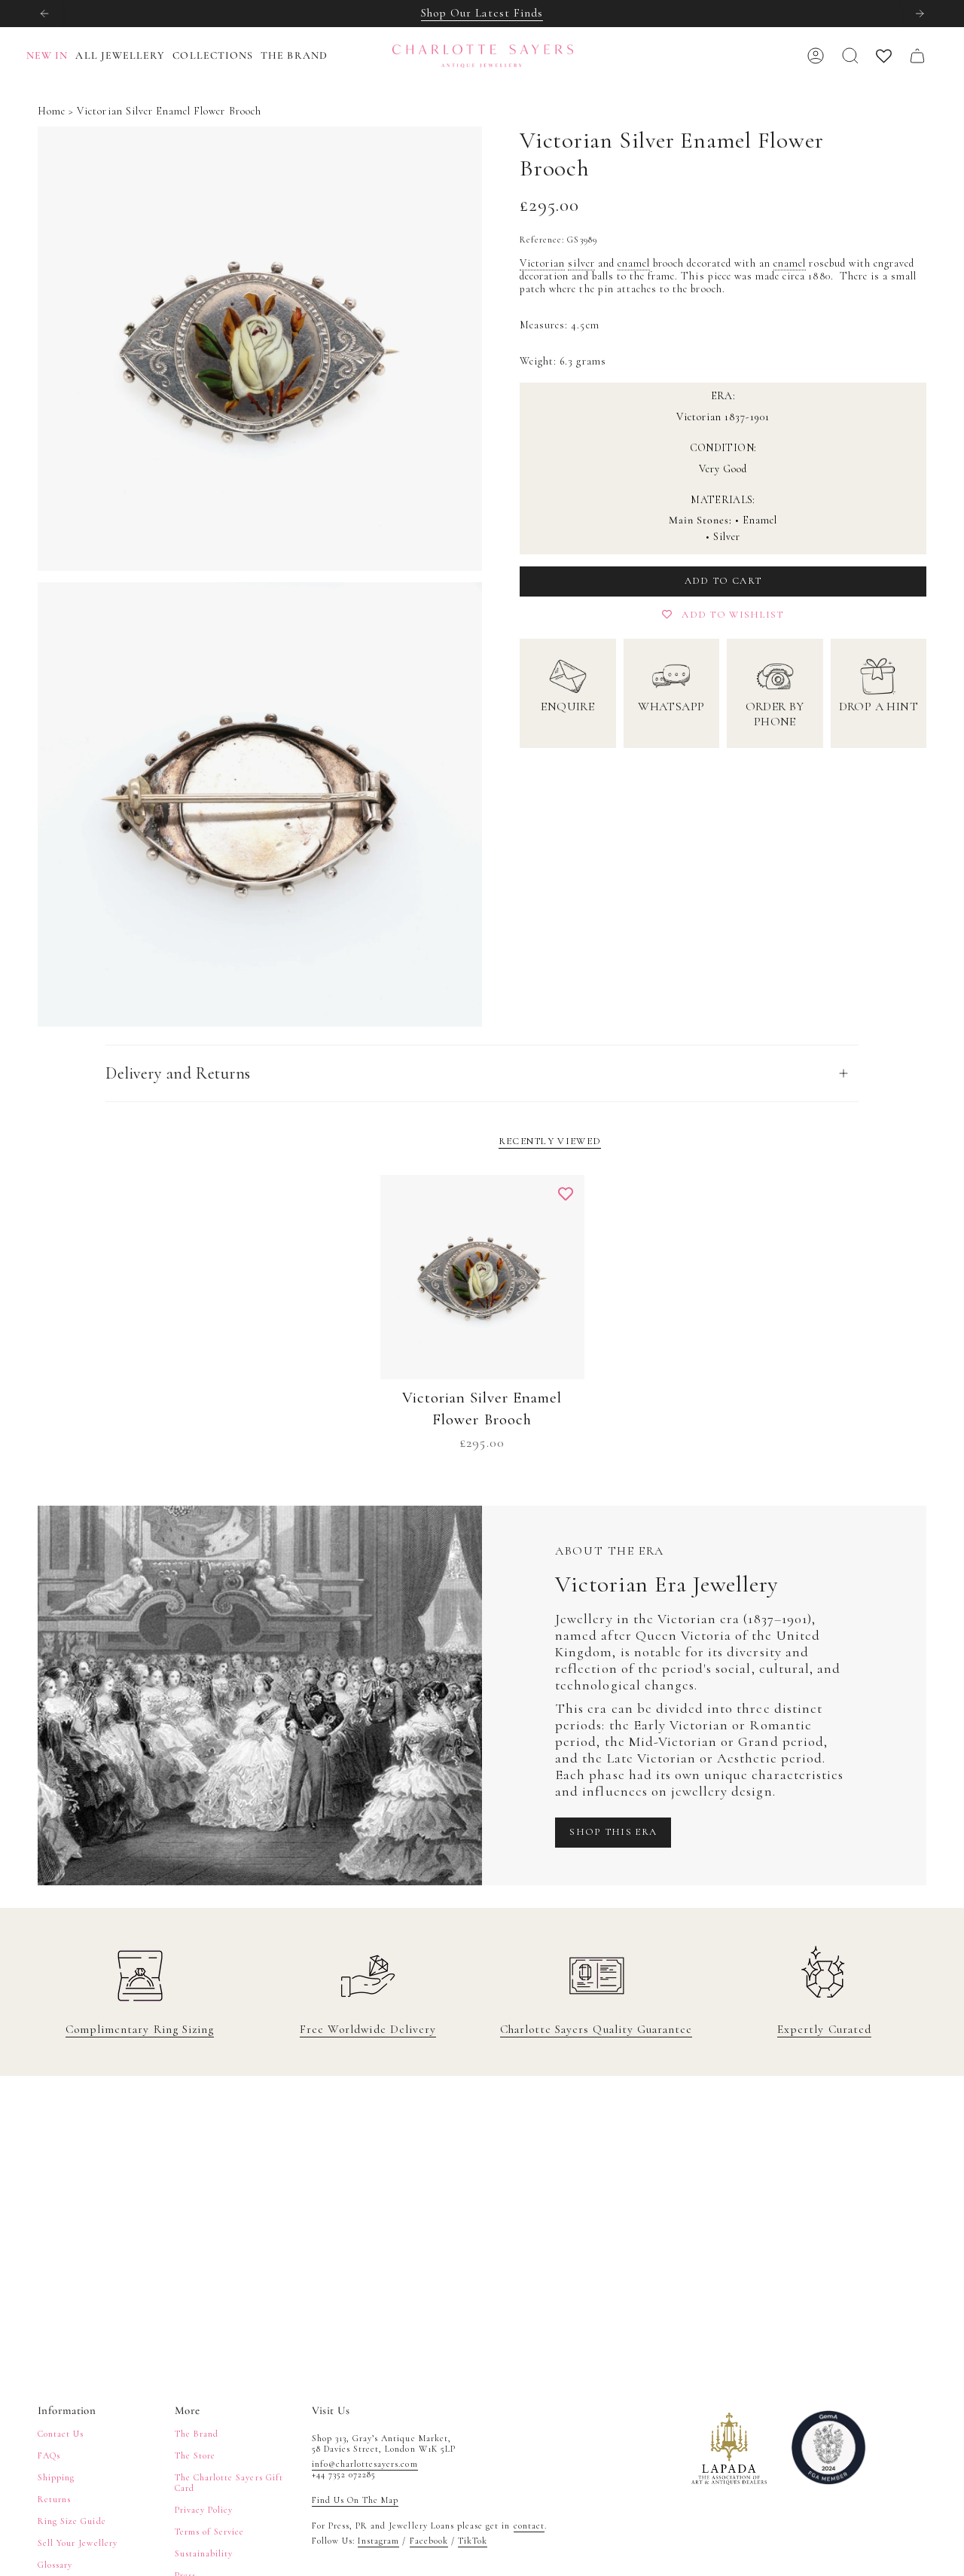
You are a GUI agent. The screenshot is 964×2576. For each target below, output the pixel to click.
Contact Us (61, 2434)
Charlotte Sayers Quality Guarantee (596, 2029)
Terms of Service (210, 2532)
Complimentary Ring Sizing (140, 2029)
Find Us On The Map (355, 2500)
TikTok (473, 2541)
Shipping (56, 2477)
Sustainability (204, 2553)
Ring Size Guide (72, 2521)
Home (52, 111)
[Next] (920, 14)
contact (529, 2526)
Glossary (55, 2565)
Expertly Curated (824, 2029)
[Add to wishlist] (566, 1194)
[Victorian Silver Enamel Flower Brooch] (482, 1277)
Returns (54, 2499)
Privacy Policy (204, 2510)
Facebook (429, 2541)
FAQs (49, 2455)
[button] (124, 56)
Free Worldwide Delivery (368, 2029)
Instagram (378, 2541)
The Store (195, 2455)
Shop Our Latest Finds (482, 13)
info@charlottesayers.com (365, 2464)
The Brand (197, 2434)
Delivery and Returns (178, 1073)
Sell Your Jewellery (78, 2543)
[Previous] (44, 14)
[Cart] (917, 56)
